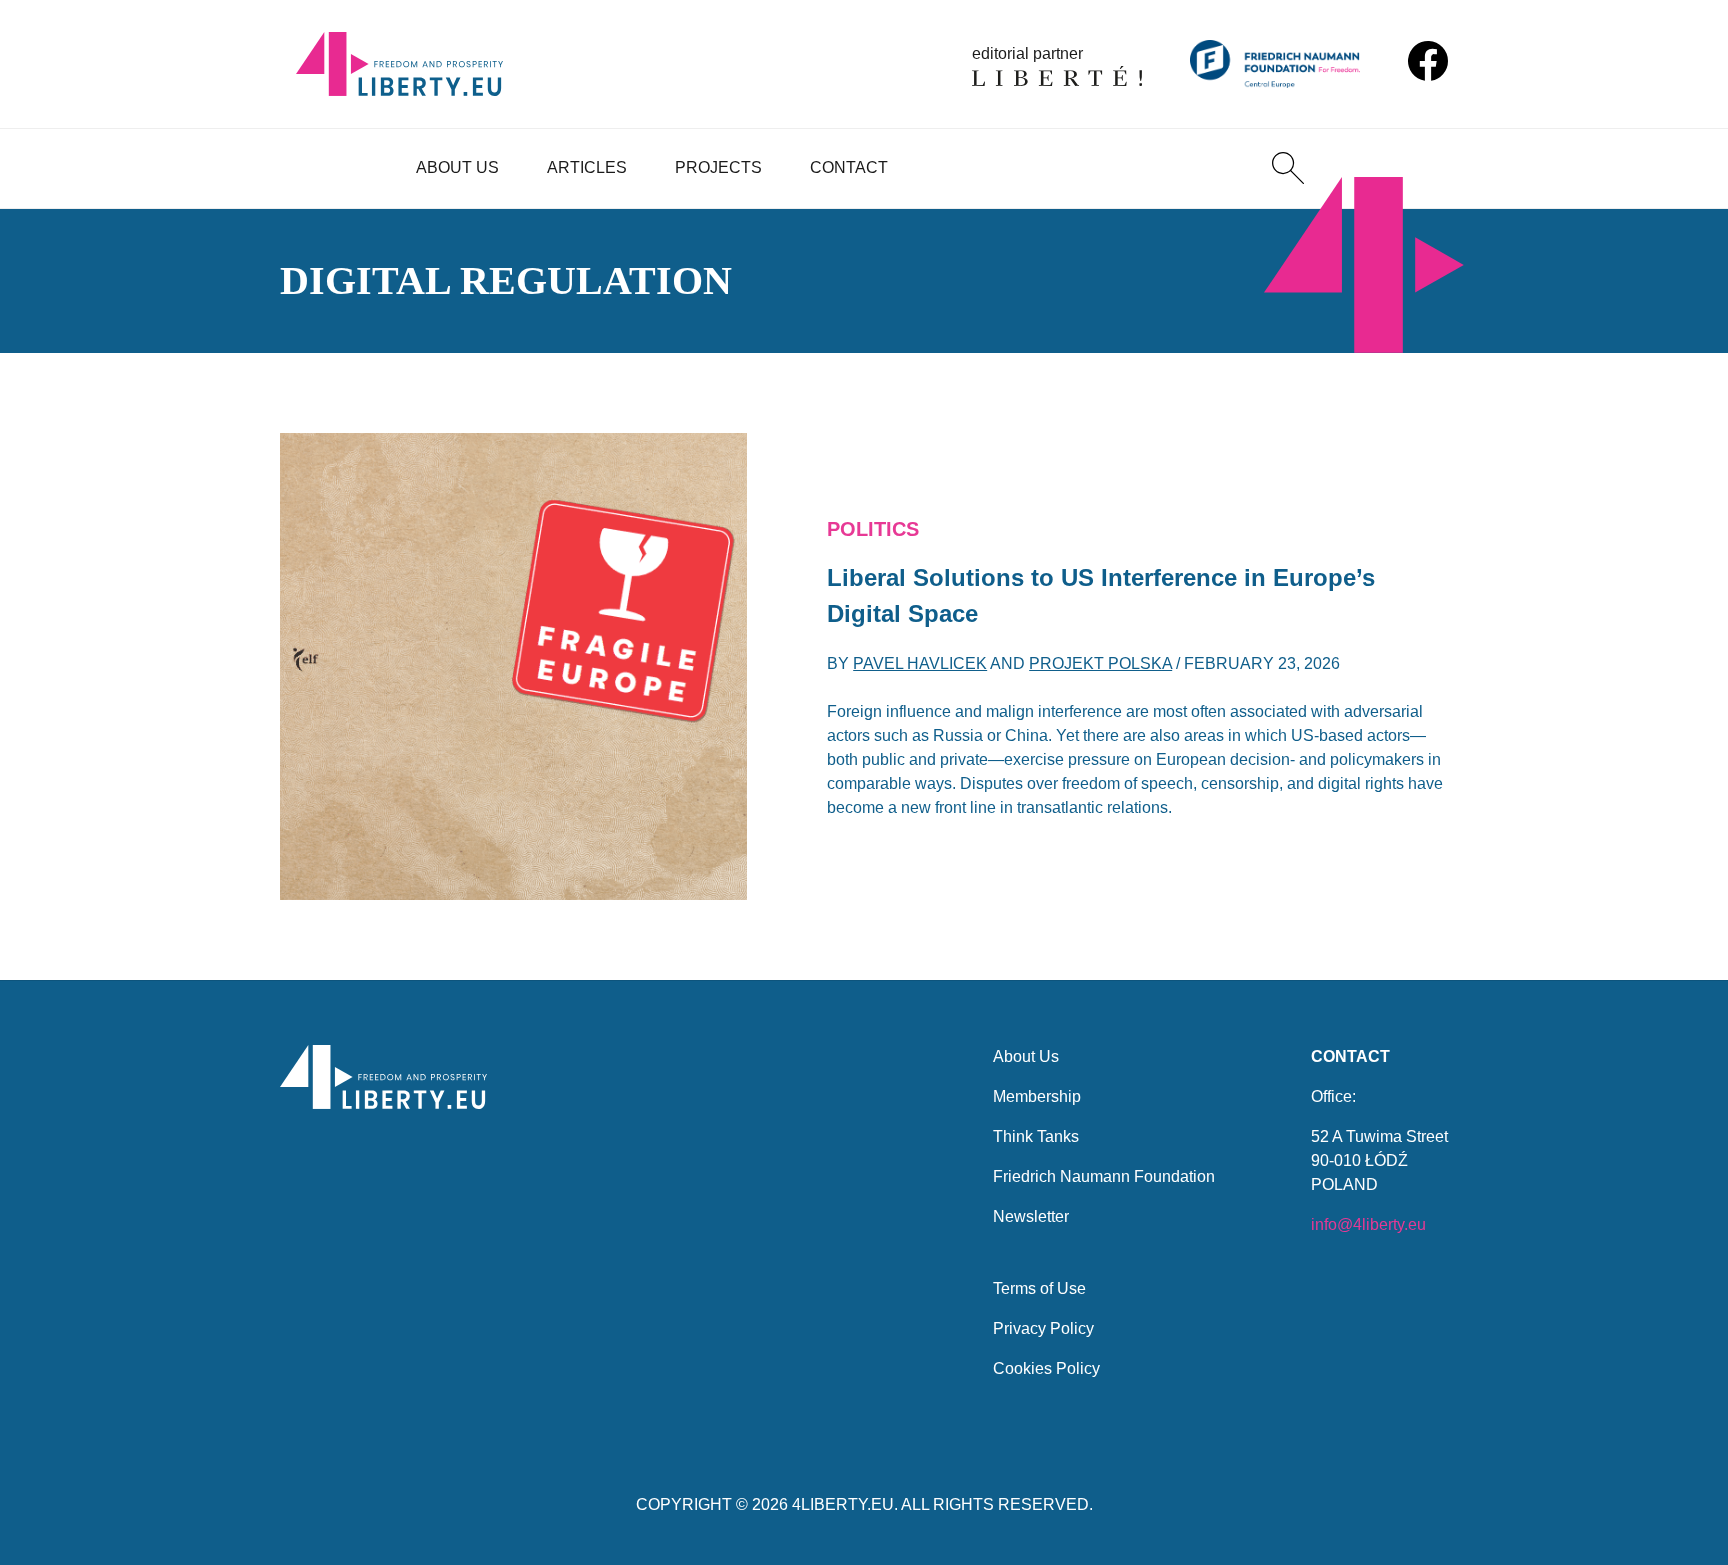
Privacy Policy (1043, 1328)
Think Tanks (1036, 1136)
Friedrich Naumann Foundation (1104, 1176)
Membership (1037, 1096)
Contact (849, 167)
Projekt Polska (1100, 663)
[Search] (1288, 168)
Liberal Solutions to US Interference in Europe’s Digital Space (1101, 595)
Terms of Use (1039, 1288)
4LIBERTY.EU (843, 1504)
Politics (873, 529)
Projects (718, 167)
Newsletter (1031, 1216)
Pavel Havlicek (920, 663)
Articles (587, 167)
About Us (457, 167)
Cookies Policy (1046, 1368)
